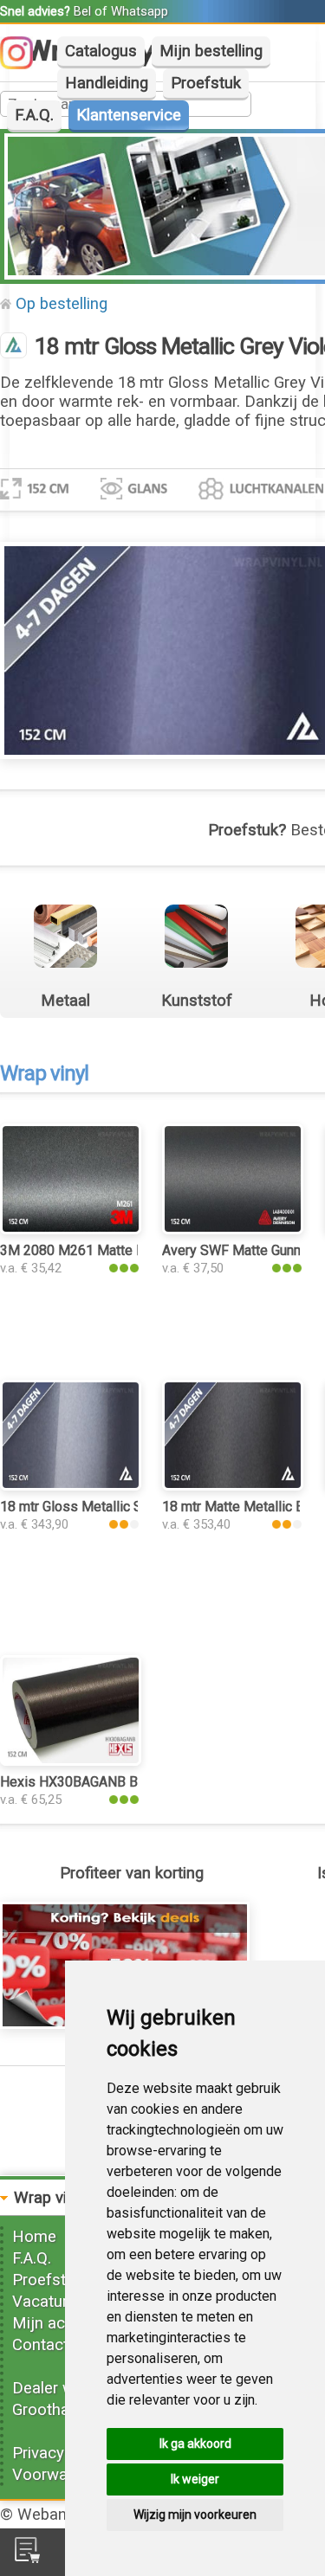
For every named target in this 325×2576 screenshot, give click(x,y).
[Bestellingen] (27, 2558)
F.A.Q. (34, 115)
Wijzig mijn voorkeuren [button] (195, 2515)
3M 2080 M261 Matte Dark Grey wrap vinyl (130, 1250)
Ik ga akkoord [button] (195, 2444)
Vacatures (49, 2302)
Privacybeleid (59, 2453)
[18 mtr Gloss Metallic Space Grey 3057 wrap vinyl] (71, 1485)
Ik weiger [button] (195, 2479)
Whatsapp (140, 11)
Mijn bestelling (211, 51)
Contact (40, 2345)
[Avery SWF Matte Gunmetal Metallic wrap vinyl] (233, 1229)
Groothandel (55, 2410)
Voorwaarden (60, 2475)
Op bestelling (62, 304)
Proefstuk (206, 83)
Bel (82, 11)
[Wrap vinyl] (13, 347)
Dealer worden (64, 2388)
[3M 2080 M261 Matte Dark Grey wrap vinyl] (71, 1229)
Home (34, 2237)
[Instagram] (25, 64)
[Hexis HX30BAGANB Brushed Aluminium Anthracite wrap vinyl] (71, 1761)
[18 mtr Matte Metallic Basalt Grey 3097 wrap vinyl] (233, 1485)
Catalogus (101, 51)
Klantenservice (129, 115)
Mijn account (59, 2323)
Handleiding (107, 83)
